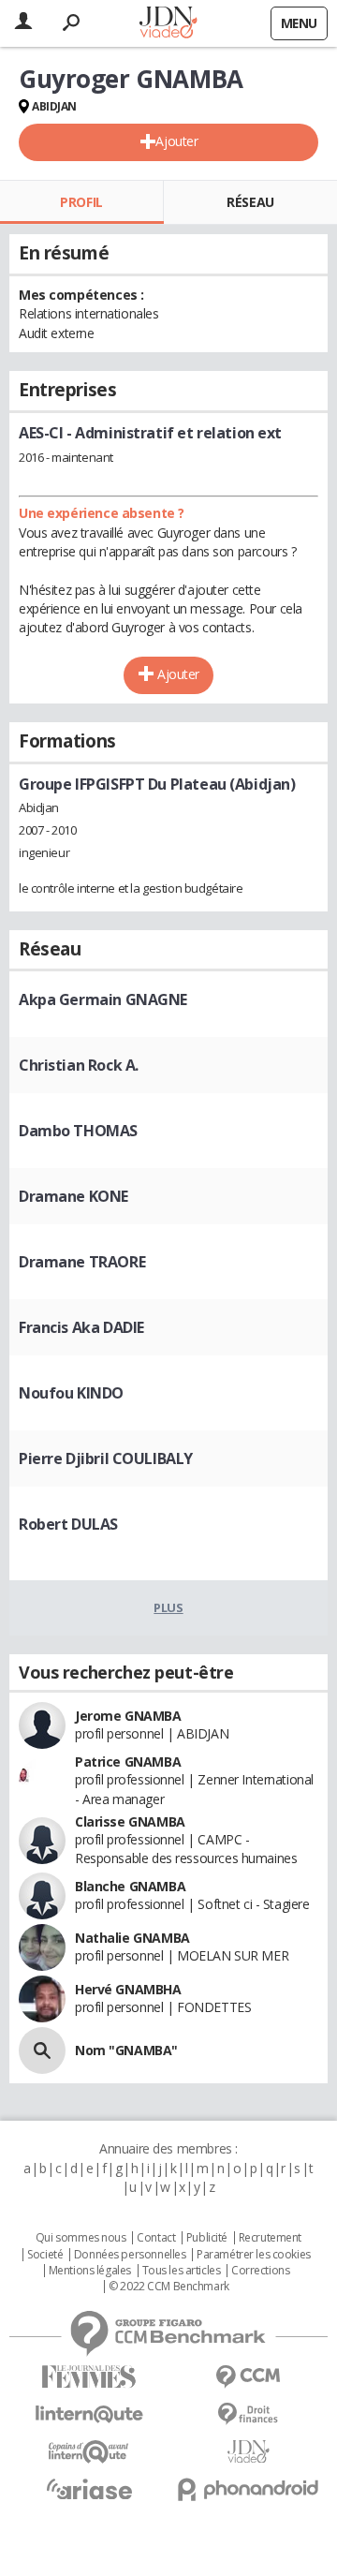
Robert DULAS (68, 1524)
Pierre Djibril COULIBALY (106, 1458)
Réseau (250, 202)
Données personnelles (130, 2255)
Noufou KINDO (71, 1393)
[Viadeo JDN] (248, 2452)
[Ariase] (89, 2489)
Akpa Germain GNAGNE (103, 999)
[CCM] (248, 2377)
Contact (156, 2238)
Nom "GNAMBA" (126, 2050)
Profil (81, 202)
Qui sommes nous (81, 2238)
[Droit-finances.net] (248, 2414)
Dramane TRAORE (82, 1262)
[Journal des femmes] (89, 2377)
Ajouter (176, 141)
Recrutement (270, 2238)
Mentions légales (90, 2271)
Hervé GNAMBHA (128, 1989)
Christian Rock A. (79, 1065)
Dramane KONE (73, 1196)
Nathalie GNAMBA (132, 1938)
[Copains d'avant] (89, 2452)
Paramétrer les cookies (254, 2255)
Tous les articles (182, 2271)
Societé (45, 2255)
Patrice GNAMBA (128, 1762)
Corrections (260, 2271)
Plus (168, 1607)
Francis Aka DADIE (81, 1327)
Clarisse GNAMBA (130, 1821)
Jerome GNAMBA (128, 1716)
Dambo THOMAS (78, 1131)
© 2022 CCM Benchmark (169, 2287)
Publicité (207, 2238)
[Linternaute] (89, 2414)
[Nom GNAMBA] (42, 2050)
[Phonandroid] (248, 2489)
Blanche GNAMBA (130, 1886)
